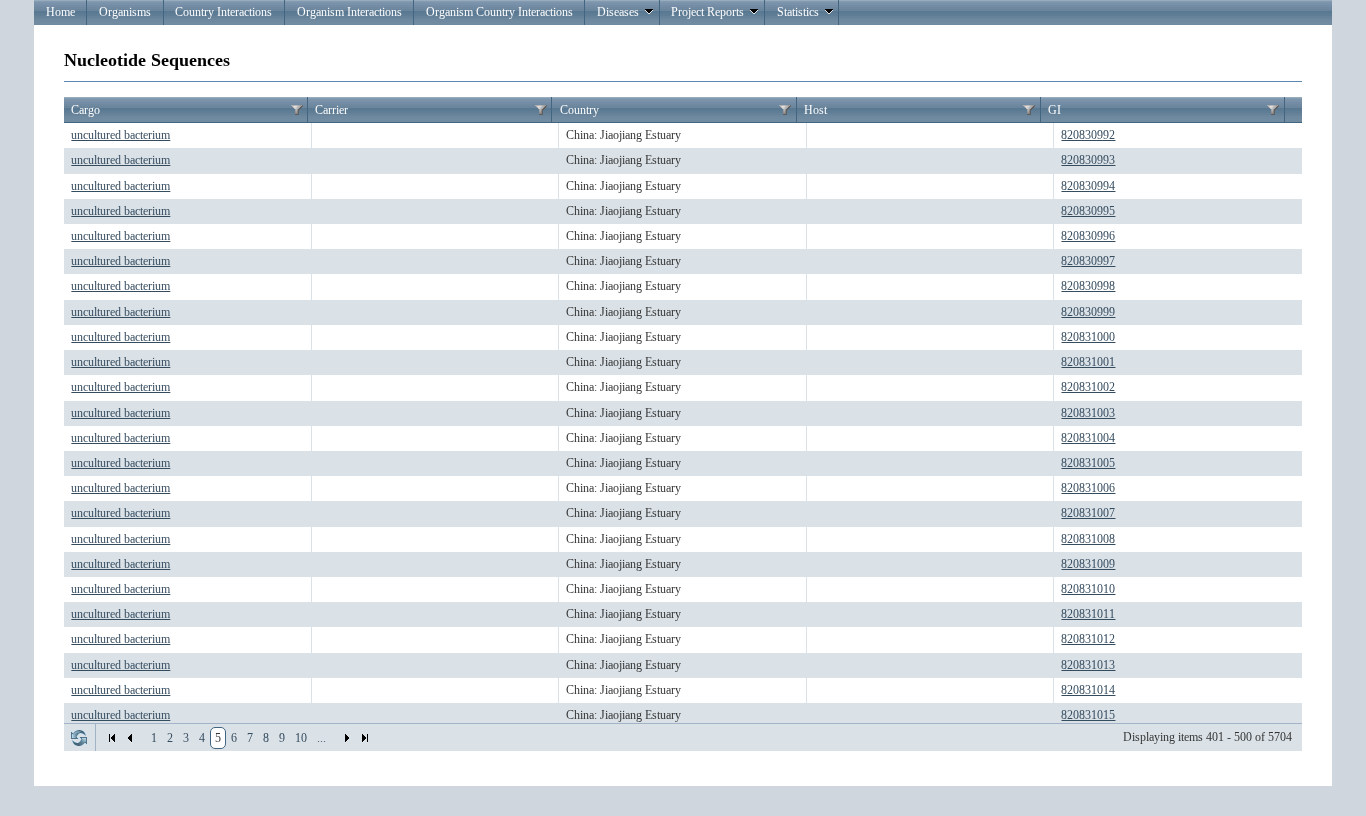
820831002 (1088, 387)
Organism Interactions (349, 12)
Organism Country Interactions (499, 12)
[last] (365, 738)
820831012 (1088, 639)
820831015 (1088, 715)
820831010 (1088, 589)
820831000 (1088, 337)
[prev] (130, 738)
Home (60, 12)
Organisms (125, 12)
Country (579, 110)
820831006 (1088, 488)
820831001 (1088, 362)
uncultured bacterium (120, 135)
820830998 (1088, 286)
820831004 (1088, 438)
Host (815, 110)
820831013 (1088, 665)
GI (1054, 110)
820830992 (1088, 135)
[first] (112, 738)
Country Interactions (223, 12)
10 (301, 738)
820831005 (1088, 463)
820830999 (1088, 312)
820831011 (1088, 614)
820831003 (1088, 413)
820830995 (1088, 211)
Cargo (85, 110)
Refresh (79, 738)
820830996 (1088, 236)
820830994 (1088, 186)
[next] (347, 738)
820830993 (1088, 160)
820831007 (1088, 513)
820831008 (1088, 539)
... (321, 738)
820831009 (1088, 564)
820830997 (1088, 261)
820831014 (1088, 690)
